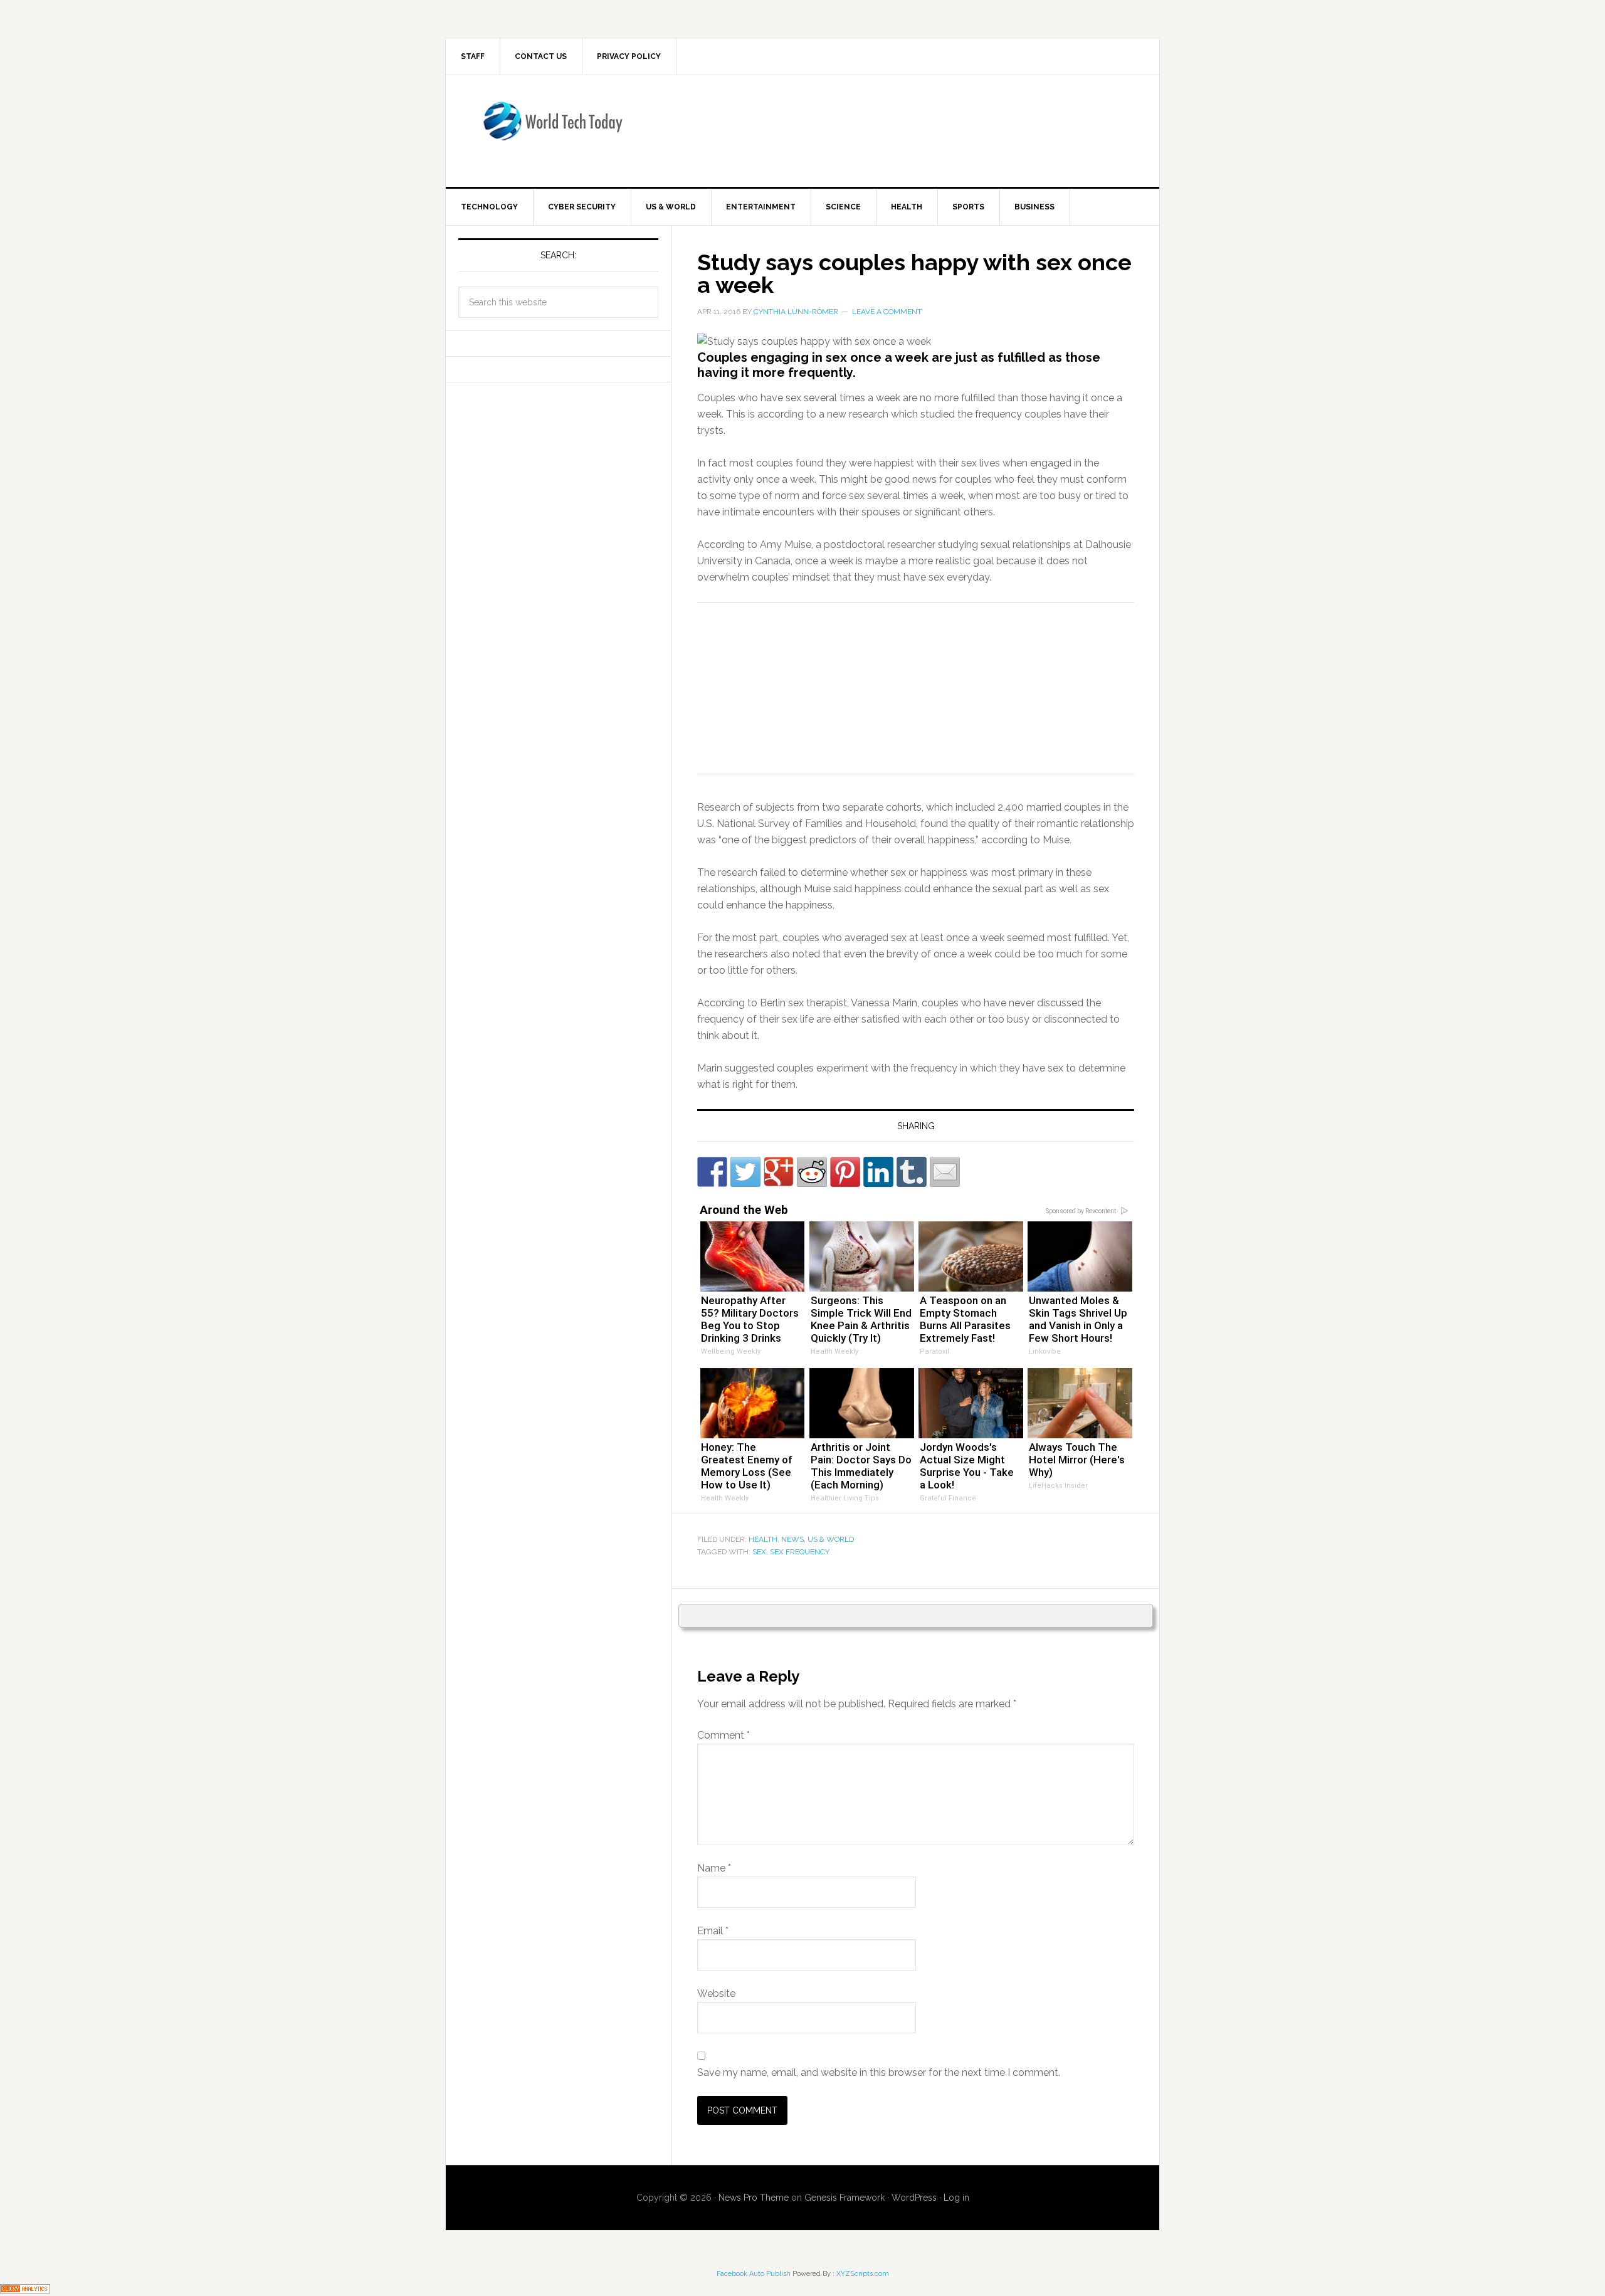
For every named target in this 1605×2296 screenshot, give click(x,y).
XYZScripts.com (863, 2274)
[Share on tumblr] (912, 1172)
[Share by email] (945, 1172)
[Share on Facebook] (712, 1172)
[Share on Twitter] (745, 1172)
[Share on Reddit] (812, 1172)
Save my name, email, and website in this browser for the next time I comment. (879, 2072)
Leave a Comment (887, 312)
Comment (724, 1735)
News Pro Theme (754, 2198)
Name (714, 1868)
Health (763, 1539)
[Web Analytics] (25, 2288)
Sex (759, 1552)
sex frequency (800, 1552)
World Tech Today (552, 129)
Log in (956, 2198)
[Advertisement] (906, 129)
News (792, 1539)
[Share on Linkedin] (878, 1172)
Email (713, 1931)
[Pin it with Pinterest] (845, 1172)
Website (716, 1993)
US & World (831, 1539)
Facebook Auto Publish (754, 2274)
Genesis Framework (845, 2198)
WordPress (914, 2198)
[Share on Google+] (779, 1172)
